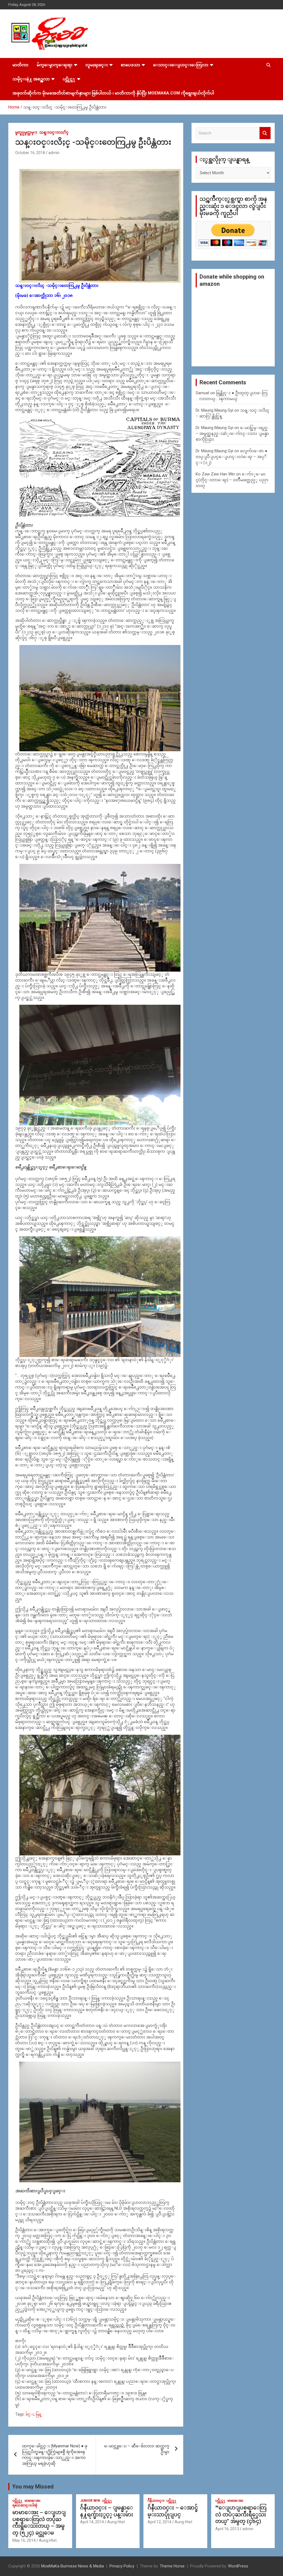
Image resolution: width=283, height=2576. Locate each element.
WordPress (238, 2566)
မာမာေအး (32, 2501)
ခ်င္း (30, 2414)
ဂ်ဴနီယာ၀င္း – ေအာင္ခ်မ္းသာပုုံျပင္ (173, 2511)
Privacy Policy (122, 2566)
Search (265, 133)
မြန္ (38, 2414)
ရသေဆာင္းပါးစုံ (25, 2505)
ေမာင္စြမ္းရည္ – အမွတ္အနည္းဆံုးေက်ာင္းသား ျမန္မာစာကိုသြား (232, 433)
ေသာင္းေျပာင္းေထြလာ (181, 65)
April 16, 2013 (227, 2529)
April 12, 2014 (159, 2522)
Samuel (202, 393)
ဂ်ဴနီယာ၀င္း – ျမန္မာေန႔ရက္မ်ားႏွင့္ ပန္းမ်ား (107, 2511)
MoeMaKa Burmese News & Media (73, 2566)
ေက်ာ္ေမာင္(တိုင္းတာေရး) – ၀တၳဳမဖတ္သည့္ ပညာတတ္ (232, 480)
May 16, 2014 (24, 2540)
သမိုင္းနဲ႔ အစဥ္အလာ (31, 79)
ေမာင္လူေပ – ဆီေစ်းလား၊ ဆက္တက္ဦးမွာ (137, 2449)
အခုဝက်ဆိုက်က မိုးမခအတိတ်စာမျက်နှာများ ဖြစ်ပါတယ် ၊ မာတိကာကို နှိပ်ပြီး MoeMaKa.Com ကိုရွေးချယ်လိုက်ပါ (113, 93)
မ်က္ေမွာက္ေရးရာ (55, 65)
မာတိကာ (20, 65)
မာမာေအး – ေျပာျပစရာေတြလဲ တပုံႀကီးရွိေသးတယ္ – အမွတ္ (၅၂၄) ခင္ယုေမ (39, 2523)
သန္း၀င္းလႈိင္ (54, 132)
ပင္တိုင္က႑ (69, 79)
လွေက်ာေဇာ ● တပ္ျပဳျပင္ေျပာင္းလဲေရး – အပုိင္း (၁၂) (231, 457)
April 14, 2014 (92, 2522)
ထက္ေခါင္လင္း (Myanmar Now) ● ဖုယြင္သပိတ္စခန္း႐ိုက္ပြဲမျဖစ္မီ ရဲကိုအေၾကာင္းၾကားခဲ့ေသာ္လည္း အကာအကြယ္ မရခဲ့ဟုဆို (55, 2455)
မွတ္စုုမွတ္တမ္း (26, 132)
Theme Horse (172, 2566)
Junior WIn (90, 2501)
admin (54, 153)
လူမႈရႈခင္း (97, 65)
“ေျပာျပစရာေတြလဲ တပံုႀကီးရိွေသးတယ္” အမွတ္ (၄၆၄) (241, 2514)
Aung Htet (48, 2540)
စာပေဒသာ (130, 65)
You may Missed (33, 2487)
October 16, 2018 (30, 153)
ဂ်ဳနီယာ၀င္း (156, 2501)
